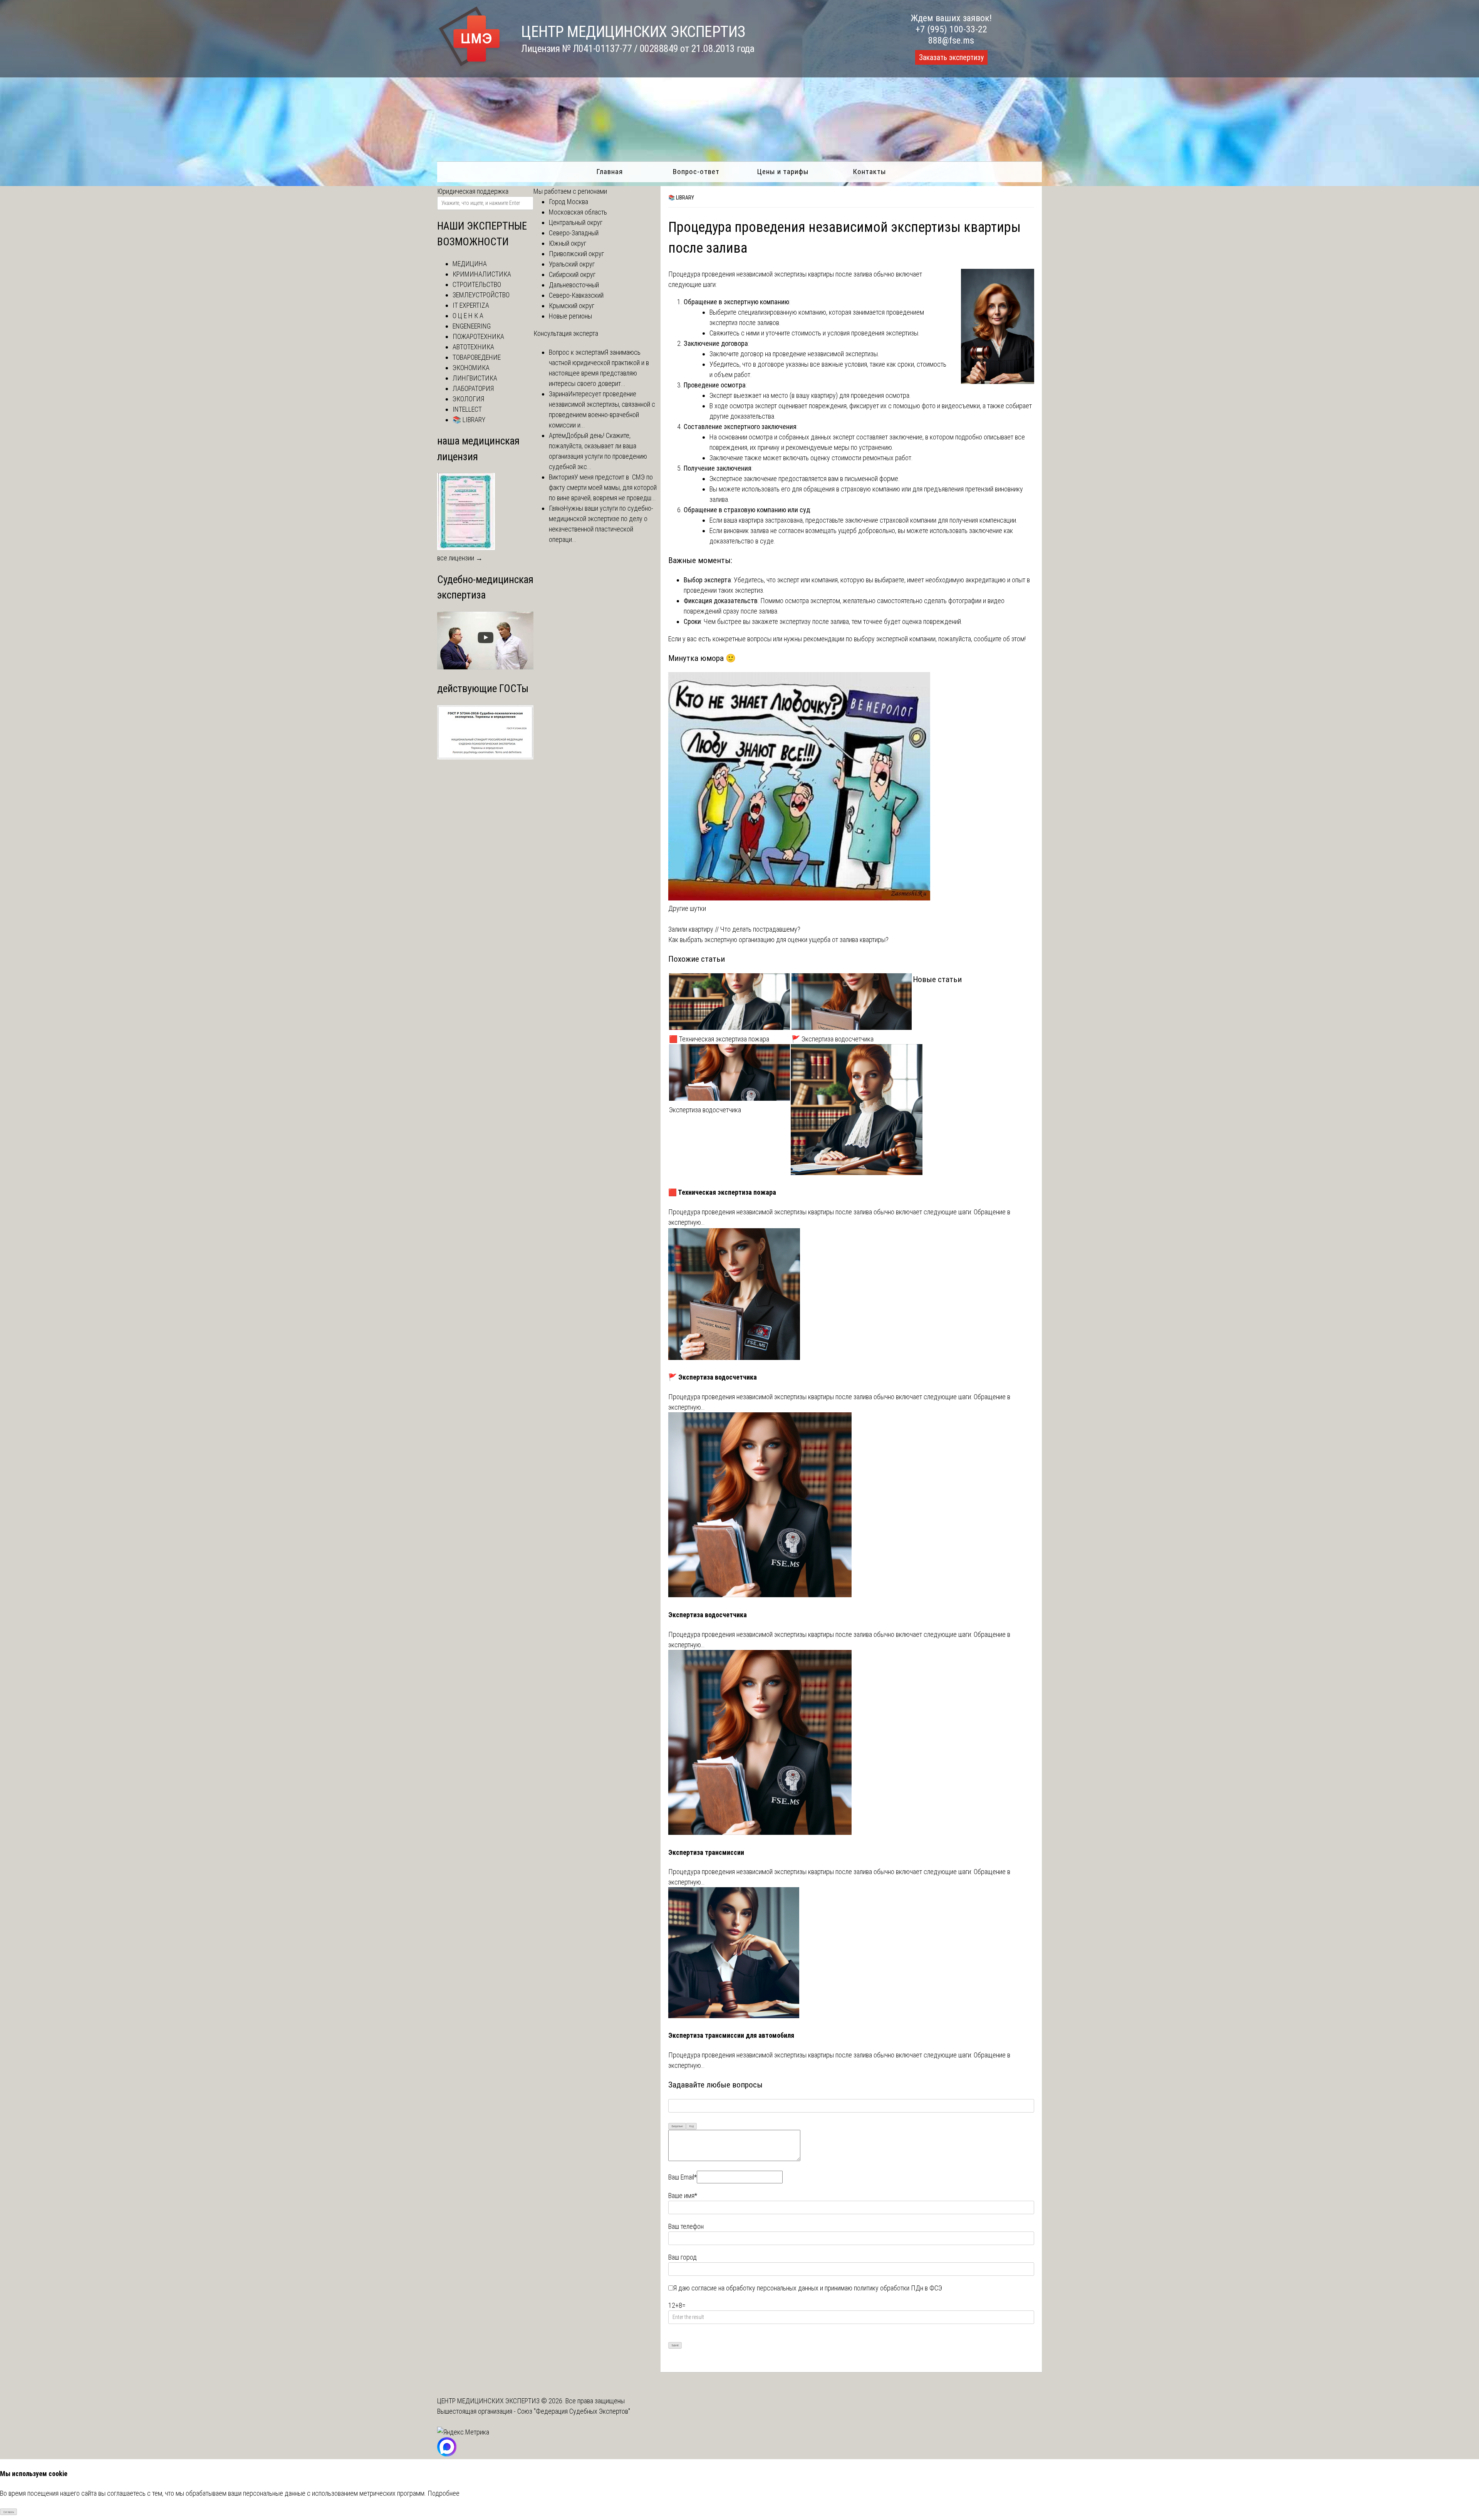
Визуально (677, 2126)
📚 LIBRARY (681, 198)
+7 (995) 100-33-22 (951, 29)
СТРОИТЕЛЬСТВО (477, 284)
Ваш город (682, 2257)
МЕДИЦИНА (470, 264)
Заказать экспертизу (951, 57)
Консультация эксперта (566, 333)
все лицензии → (460, 558)
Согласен (9, 2512)
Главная (610, 172)
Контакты (869, 172)
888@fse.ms (951, 40)
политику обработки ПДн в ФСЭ (898, 2288)
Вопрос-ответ (696, 172)
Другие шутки (687, 908)
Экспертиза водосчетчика (705, 1110)
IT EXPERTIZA (471, 305)
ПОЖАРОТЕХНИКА (478, 336)
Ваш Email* (682, 2177)
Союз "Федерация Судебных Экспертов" (574, 2411)
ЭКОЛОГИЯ (468, 399)
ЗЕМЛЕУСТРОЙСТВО (481, 295)
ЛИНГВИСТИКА (475, 378)
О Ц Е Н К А (468, 316)
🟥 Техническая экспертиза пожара (719, 1039)
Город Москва (568, 202)
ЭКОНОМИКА (471, 368)
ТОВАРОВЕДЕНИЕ (477, 357)
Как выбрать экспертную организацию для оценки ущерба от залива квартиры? (778, 940)
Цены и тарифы (783, 172)
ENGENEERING (472, 326)
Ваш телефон (686, 2226)
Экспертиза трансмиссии (706, 1852)
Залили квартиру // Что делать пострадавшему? (734, 929)
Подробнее (444, 2493)
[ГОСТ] (485, 757)
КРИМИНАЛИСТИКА (482, 274)
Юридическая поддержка (473, 191)
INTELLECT (467, 409)
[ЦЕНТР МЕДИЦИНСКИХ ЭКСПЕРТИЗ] (470, 66)
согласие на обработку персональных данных (755, 2288)
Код (692, 2126)
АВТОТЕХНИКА (473, 347)
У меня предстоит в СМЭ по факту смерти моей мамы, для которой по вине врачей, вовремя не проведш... (603, 487)
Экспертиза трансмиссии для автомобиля (731, 2035)
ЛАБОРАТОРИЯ (473, 388)
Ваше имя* (683, 2196)
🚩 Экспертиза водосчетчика (833, 1039)
